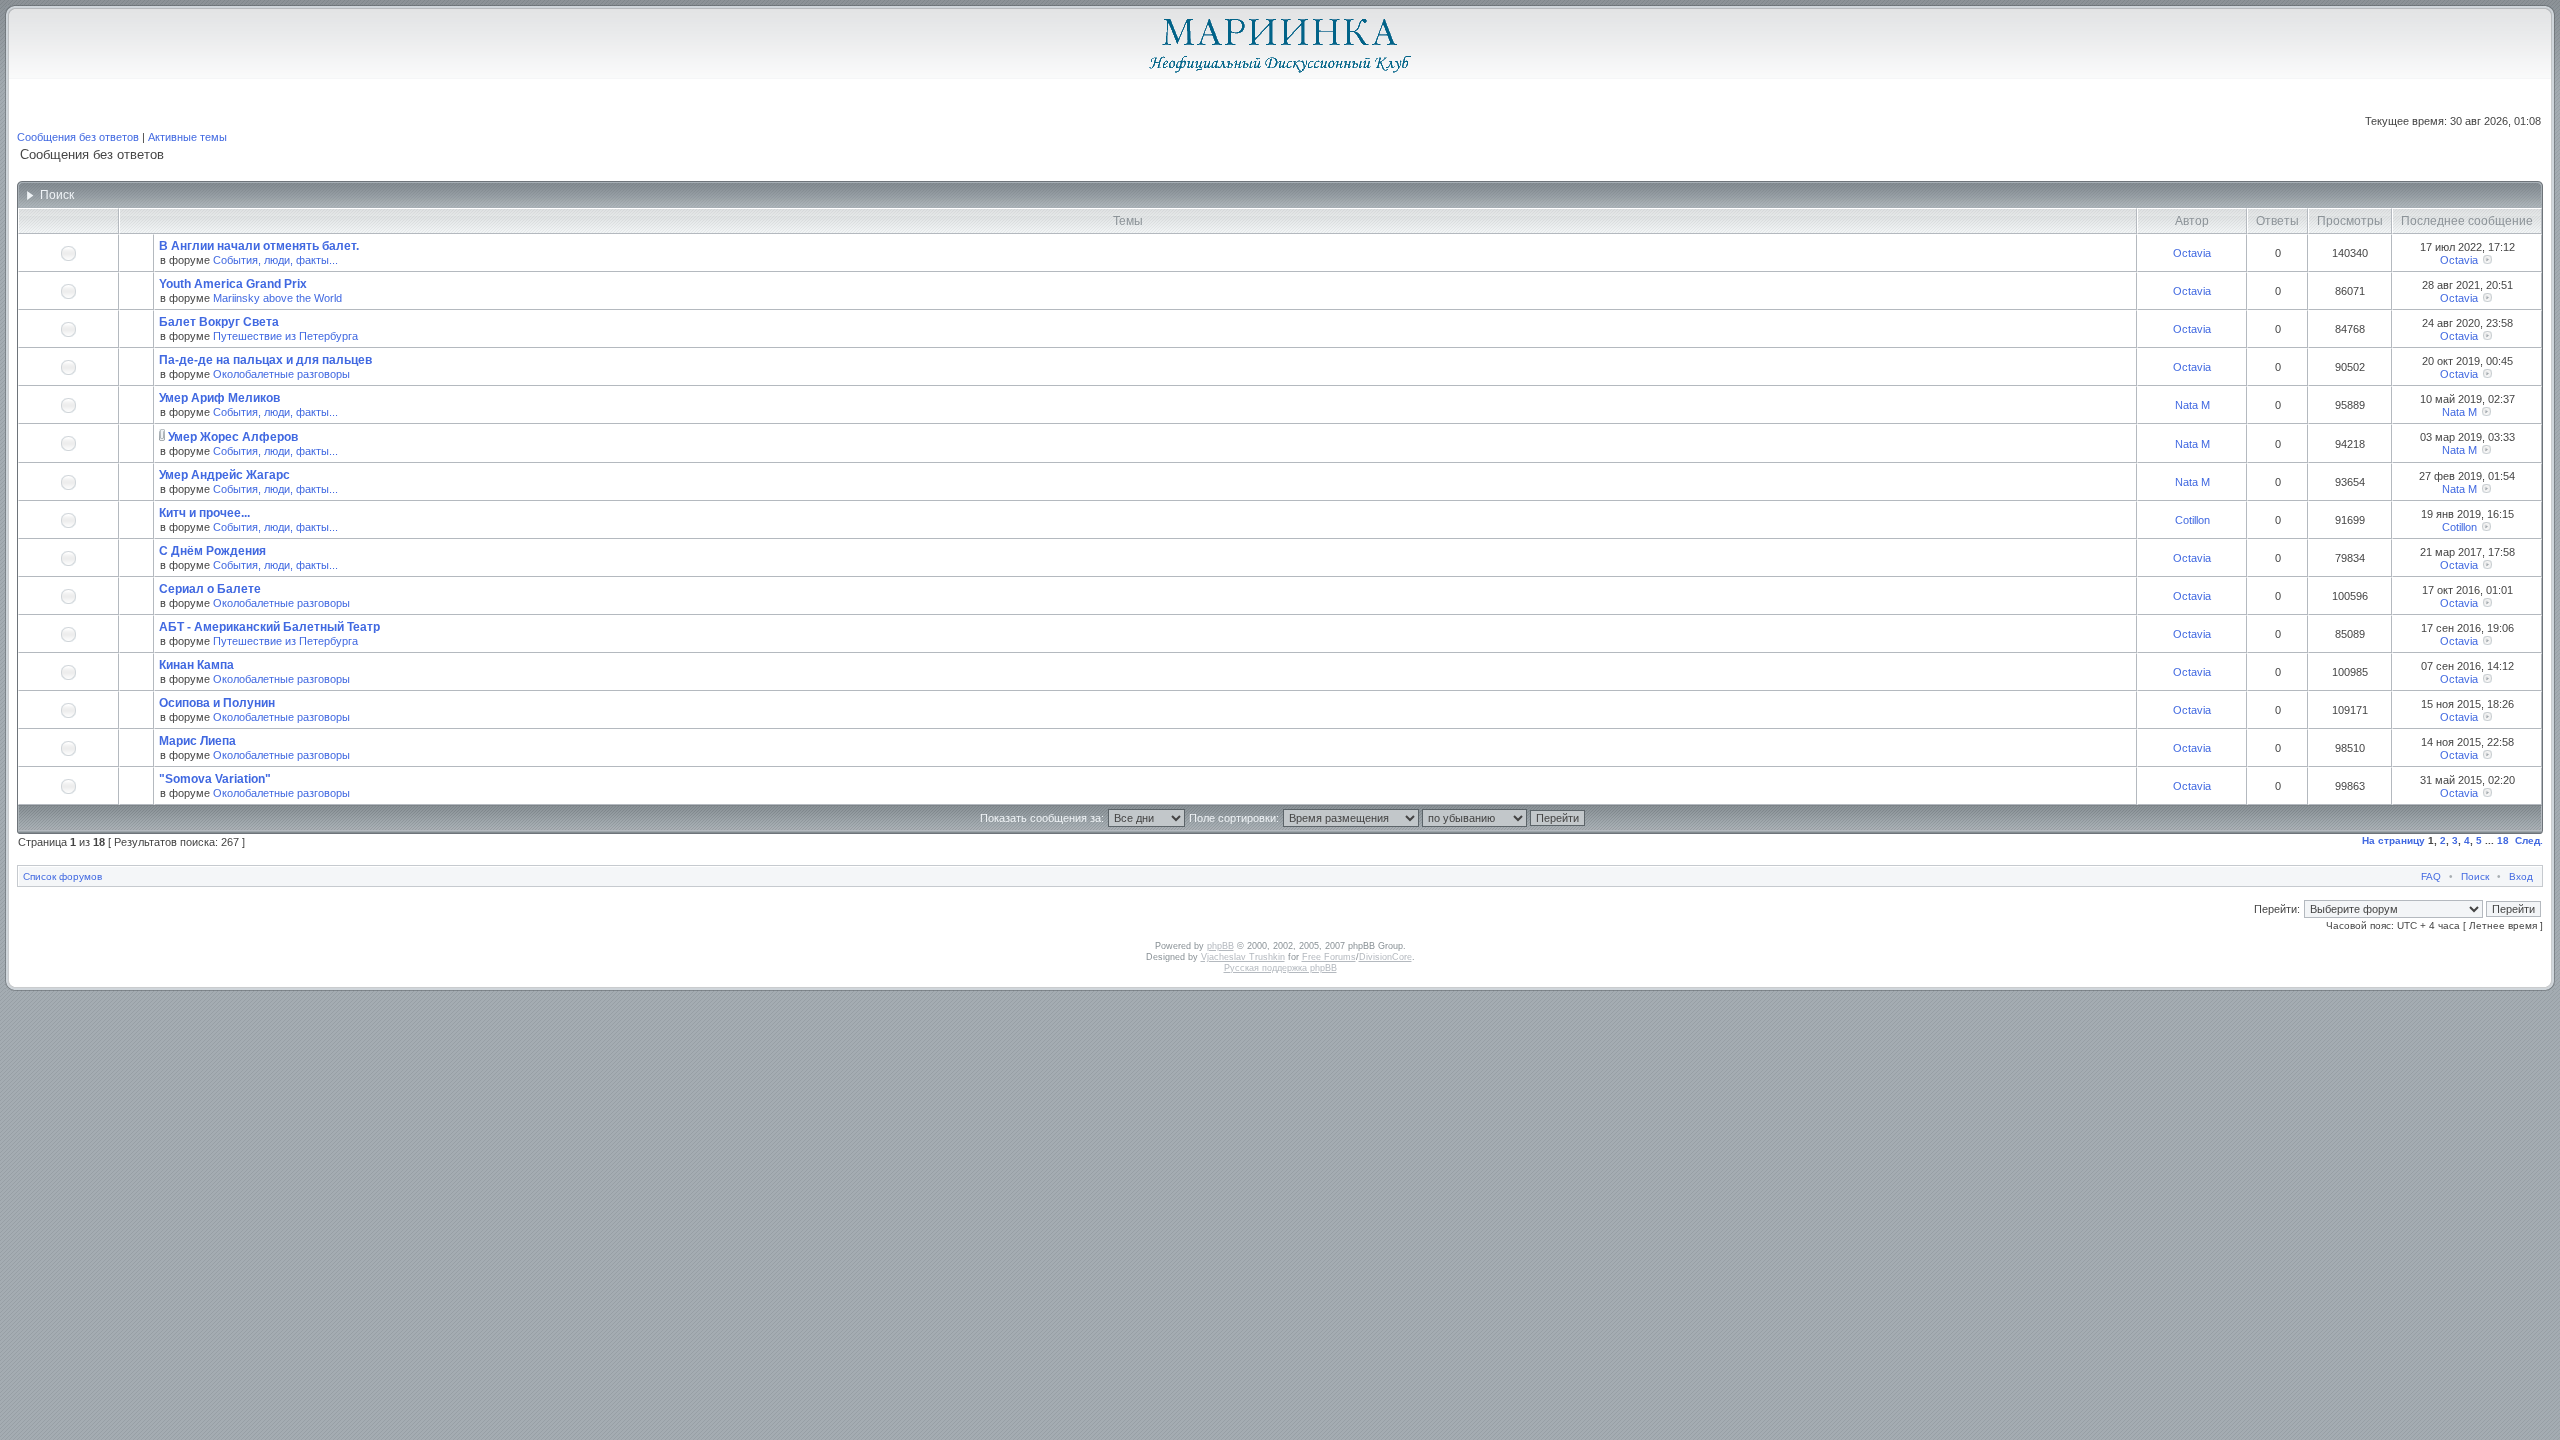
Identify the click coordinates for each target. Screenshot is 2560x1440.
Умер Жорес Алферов (233, 437)
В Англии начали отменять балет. (259, 246)
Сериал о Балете (210, 589)
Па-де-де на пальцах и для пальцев (265, 360)
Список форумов (62, 876)
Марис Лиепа (197, 741)
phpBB (1220, 946)
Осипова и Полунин (217, 703)
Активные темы (187, 137)
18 (2503, 840)
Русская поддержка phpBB (1280, 968)
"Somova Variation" (215, 779)
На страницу (2393, 840)
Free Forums (1329, 957)
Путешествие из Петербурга (285, 336)
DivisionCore (1385, 957)
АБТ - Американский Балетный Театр (269, 627)
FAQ (2431, 876)
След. (2529, 840)
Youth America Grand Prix (233, 284)
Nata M (2192, 405)
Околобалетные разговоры (281, 374)
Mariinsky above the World (277, 298)
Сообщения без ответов (78, 137)
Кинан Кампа (196, 665)
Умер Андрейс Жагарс (224, 475)
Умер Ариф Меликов (219, 398)
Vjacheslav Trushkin (1243, 957)
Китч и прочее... (204, 513)
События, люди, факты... (275, 260)
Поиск (2475, 876)
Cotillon (2192, 520)
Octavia (2192, 253)
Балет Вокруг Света (219, 322)
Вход (2521, 876)
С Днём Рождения (212, 551)
